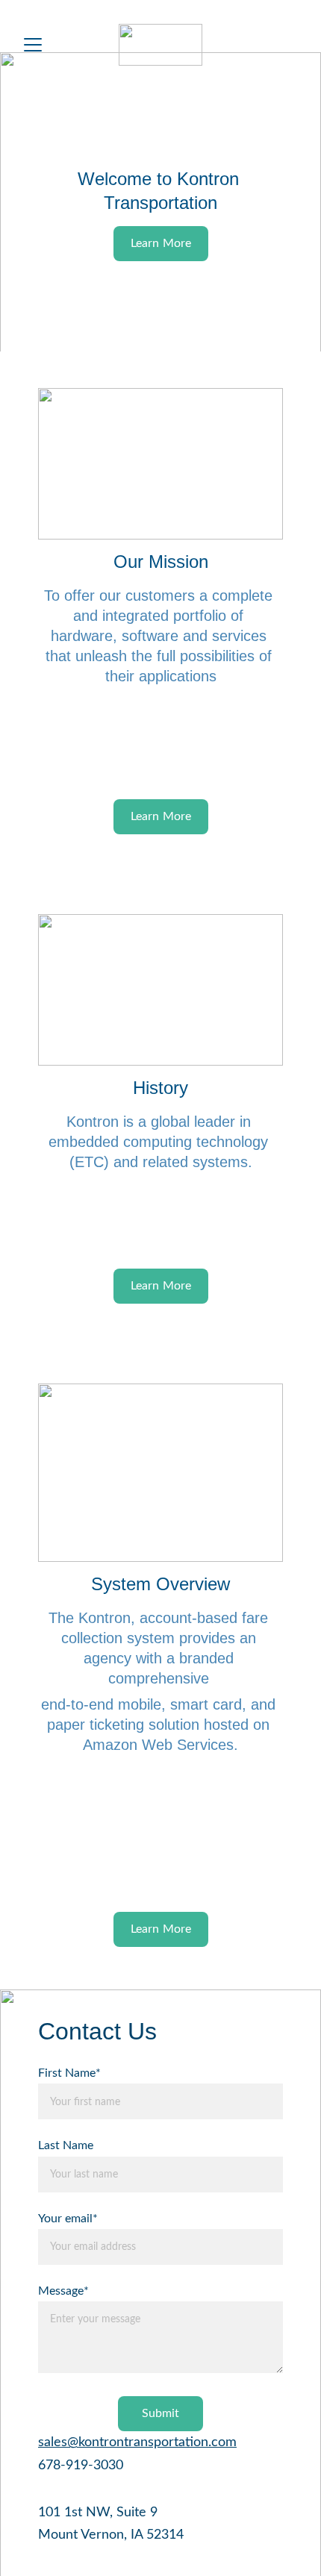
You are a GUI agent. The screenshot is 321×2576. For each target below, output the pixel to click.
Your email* (68, 2219)
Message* (63, 2291)
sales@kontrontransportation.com (137, 2442)
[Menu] (33, 45)
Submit (161, 2413)
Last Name (66, 2145)
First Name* (69, 2073)
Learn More (161, 816)
